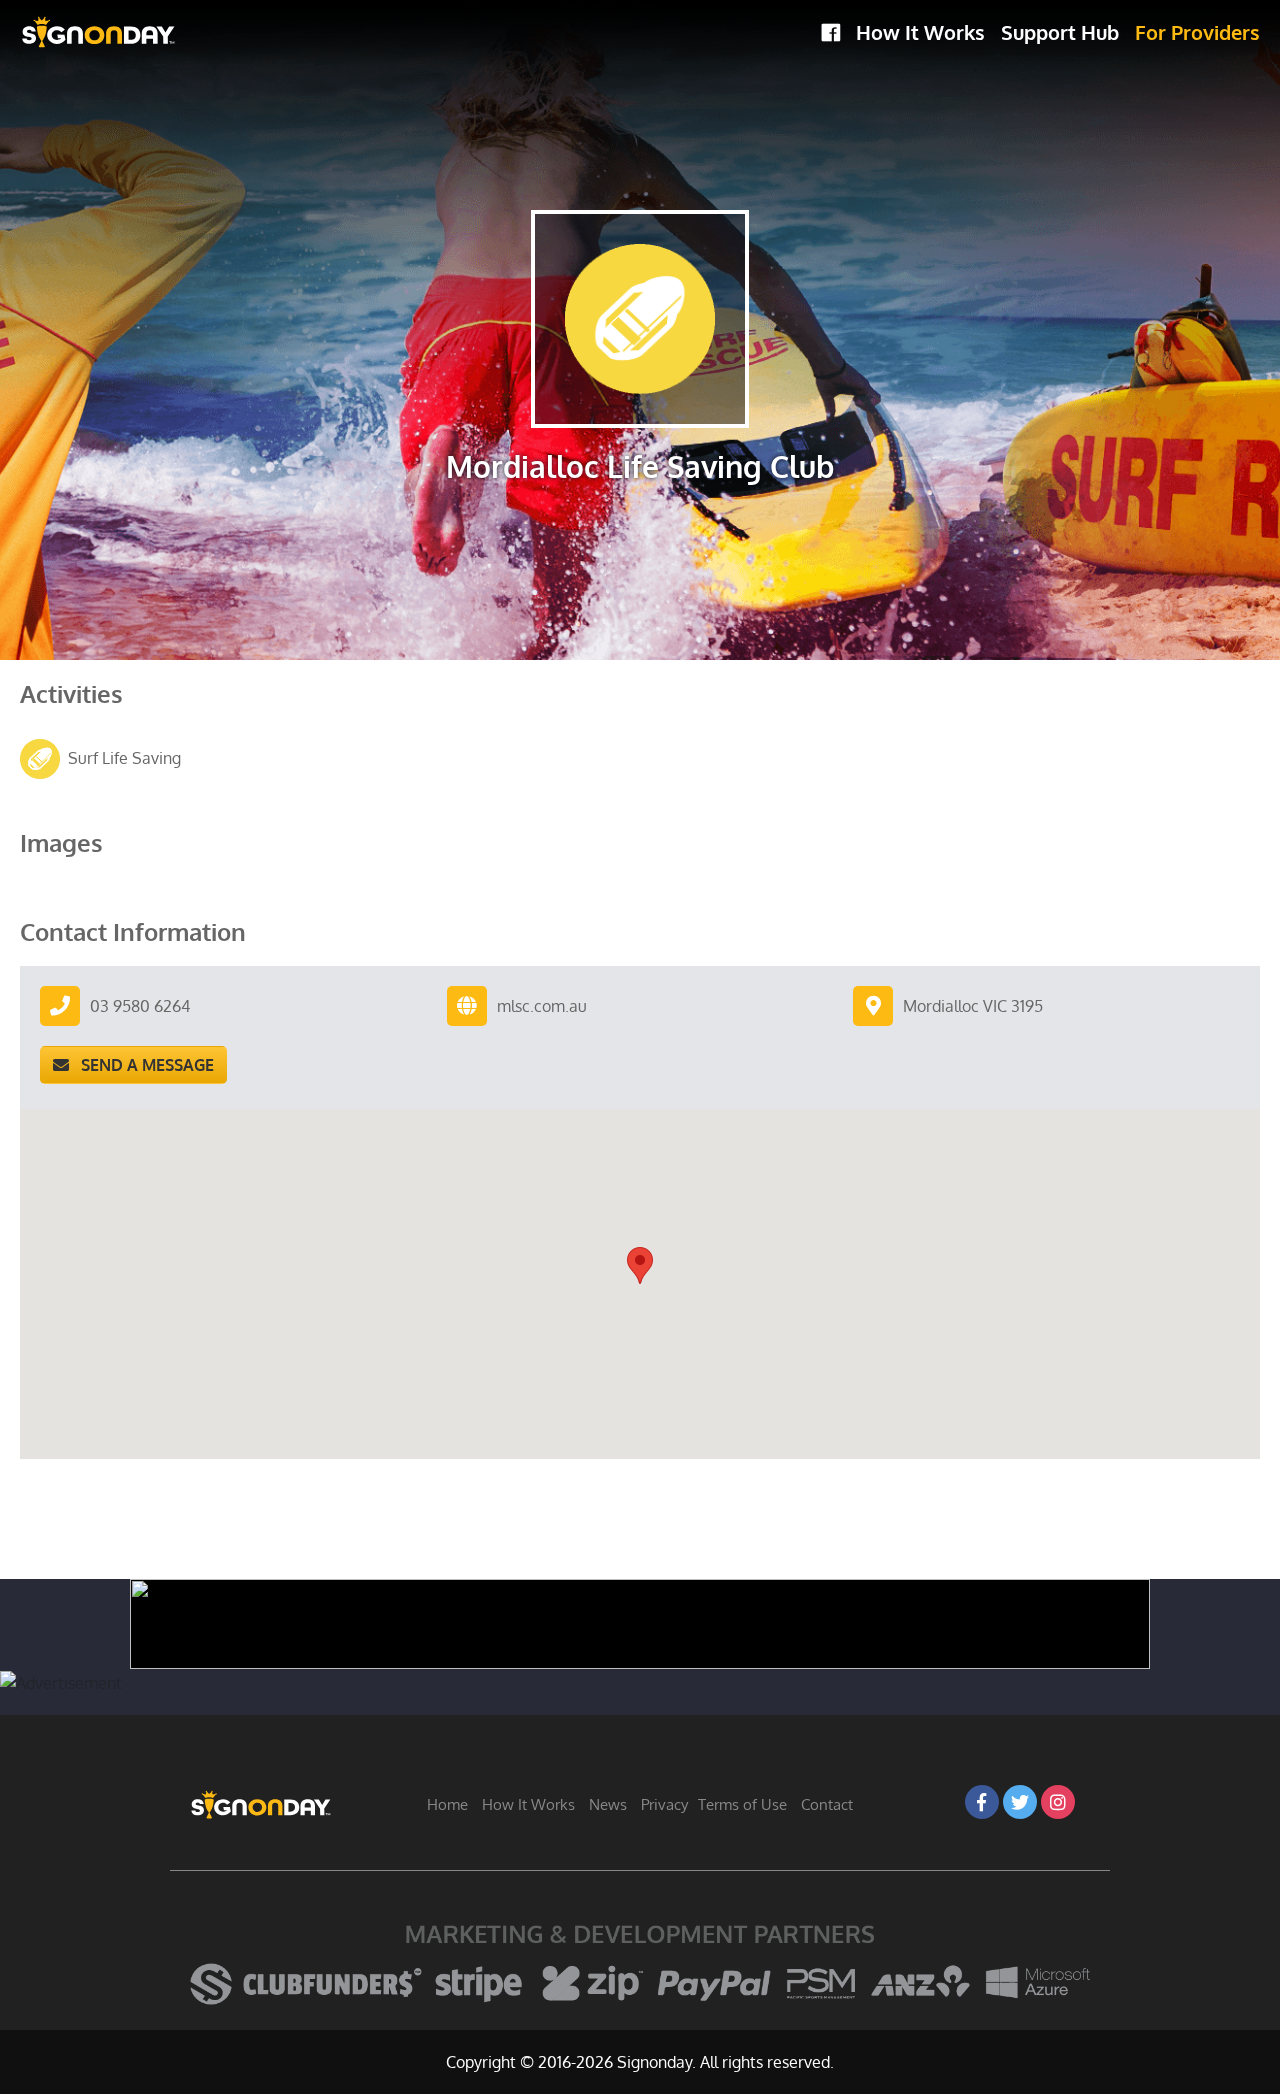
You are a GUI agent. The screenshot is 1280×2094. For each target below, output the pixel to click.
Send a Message (141, 1065)
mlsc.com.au (542, 1006)
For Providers (1197, 32)
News (608, 1804)
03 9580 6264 (140, 1006)
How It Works (920, 32)
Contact (827, 1804)
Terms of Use (742, 1804)
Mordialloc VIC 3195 (973, 1006)
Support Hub (1060, 32)
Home (447, 1804)
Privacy (664, 1804)
